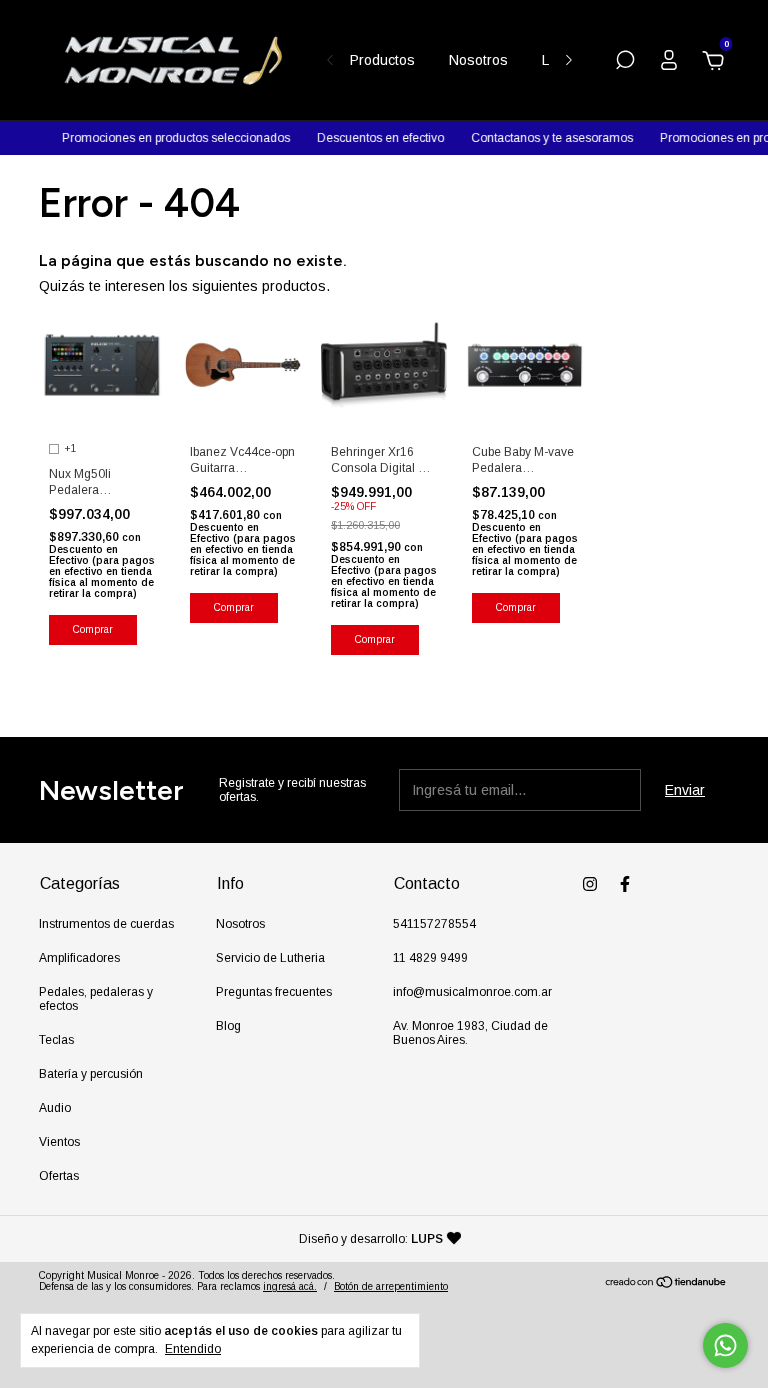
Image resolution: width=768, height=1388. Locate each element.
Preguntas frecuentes (274, 992)
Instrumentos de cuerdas (106, 924)
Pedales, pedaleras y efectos (96, 999)
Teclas (56, 1040)
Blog (228, 1026)
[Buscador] (625, 63)
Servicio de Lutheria (270, 958)
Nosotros (478, 60)
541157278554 (434, 924)
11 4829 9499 (430, 958)
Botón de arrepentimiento (391, 1286)
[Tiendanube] (666, 1284)
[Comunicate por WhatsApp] (725, 1345)
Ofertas (59, 1176)
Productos (382, 60)
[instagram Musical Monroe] (590, 884)
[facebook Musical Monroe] (625, 884)
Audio (55, 1108)
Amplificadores (79, 958)
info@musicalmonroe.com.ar (472, 992)
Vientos (59, 1142)
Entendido (193, 1349)
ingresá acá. (290, 1286)
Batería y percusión (91, 1074)
